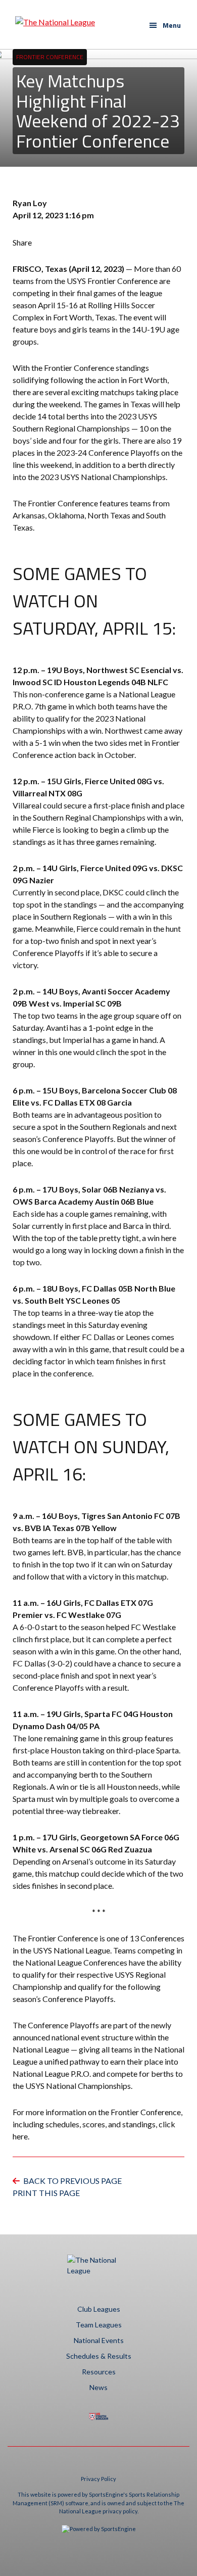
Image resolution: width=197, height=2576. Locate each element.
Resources (99, 2372)
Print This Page (46, 2193)
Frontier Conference (50, 57)
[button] (165, 25)
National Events (99, 2340)
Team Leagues (99, 2325)
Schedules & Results (99, 2356)
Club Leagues (99, 2309)
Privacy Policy (98, 2479)
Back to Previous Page (72, 2181)
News (98, 2387)
